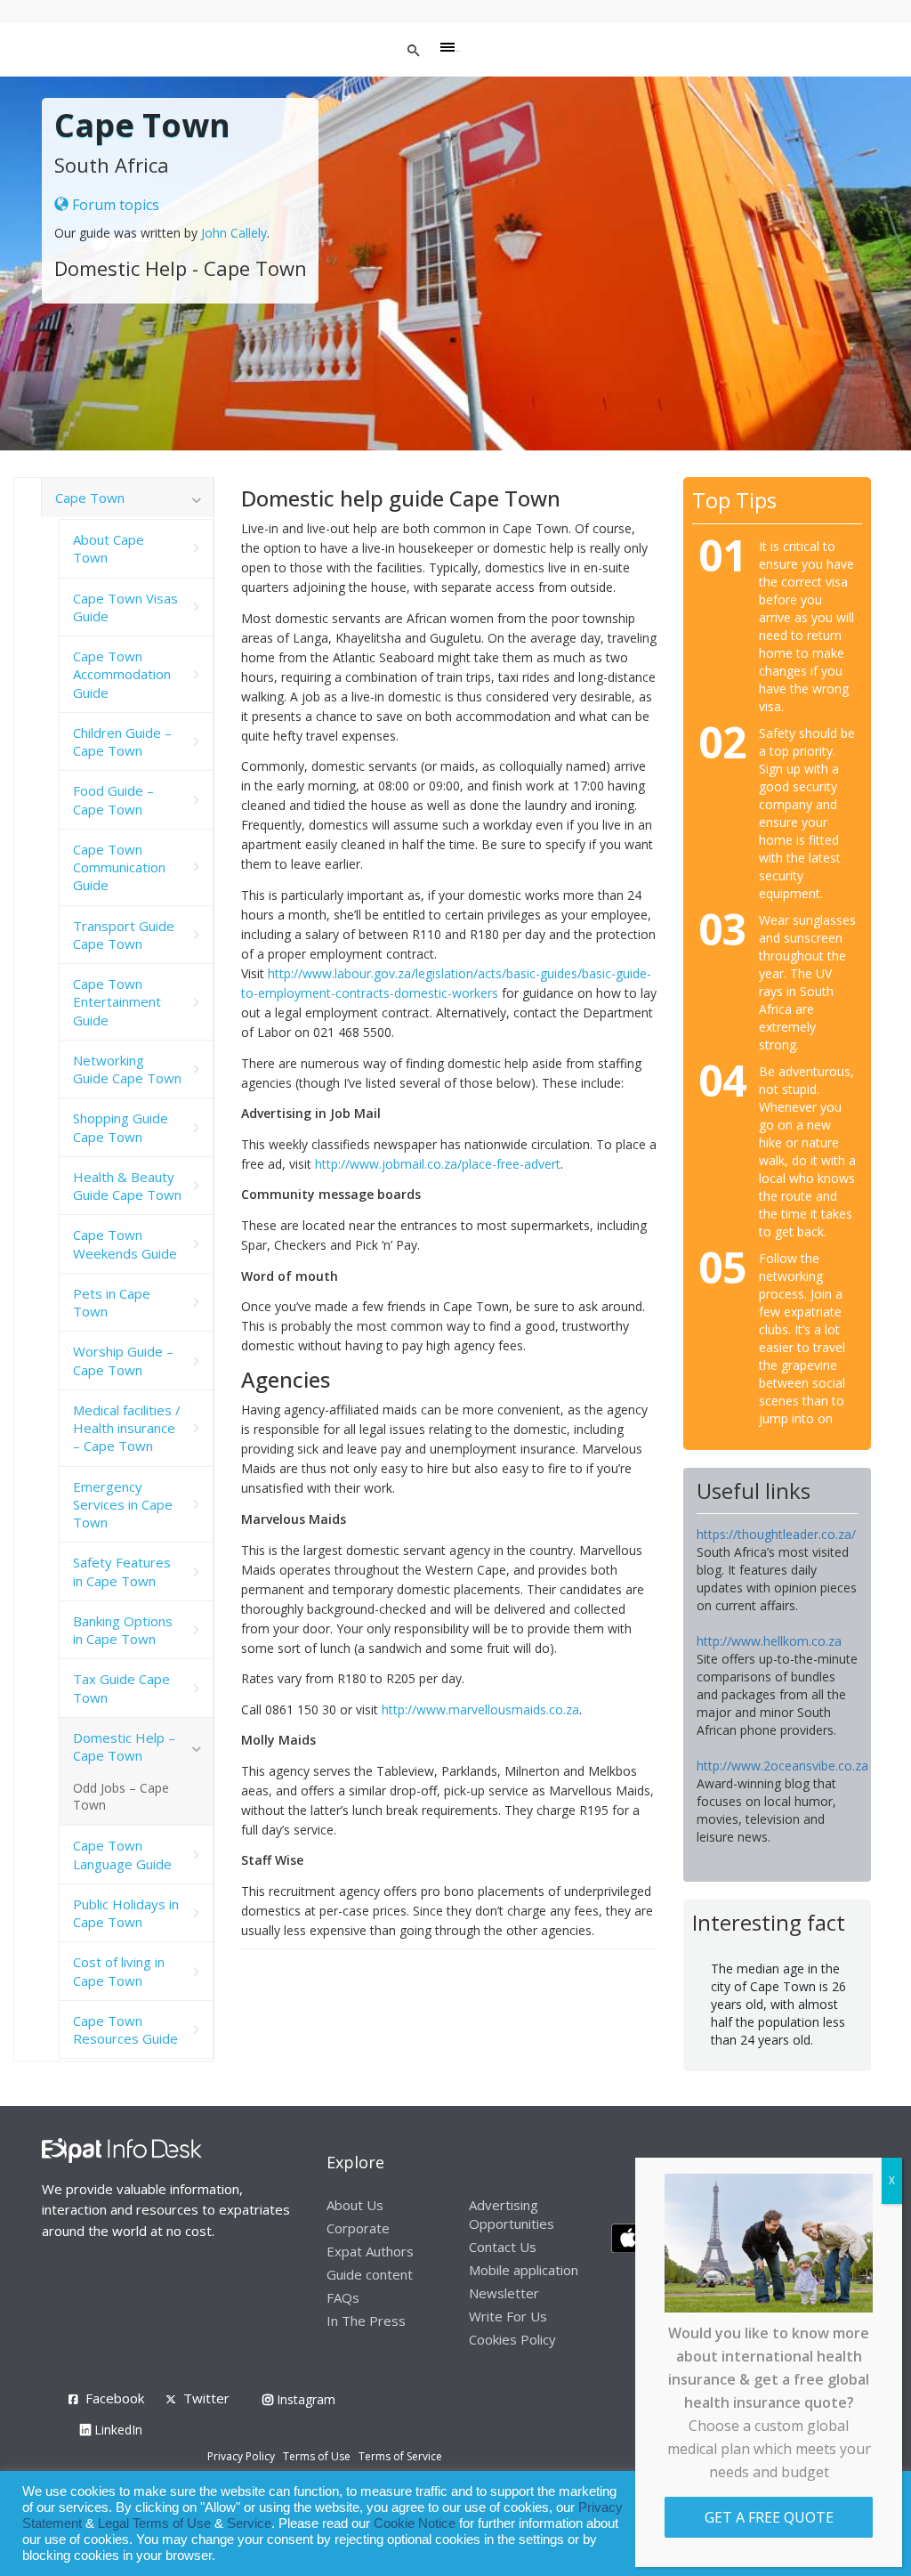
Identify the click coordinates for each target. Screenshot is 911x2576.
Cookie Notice (415, 2523)
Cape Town (90, 498)
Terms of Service (400, 2456)
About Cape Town (109, 548)
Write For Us (508, 2316)
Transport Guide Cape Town (124, 935)
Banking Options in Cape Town (123, 1630)
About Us (355, 2205)
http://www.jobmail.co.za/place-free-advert (438, 1164)
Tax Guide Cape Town (121, 1688)
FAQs (343, 2297)
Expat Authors (370, 2251)
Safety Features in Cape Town (122, 1571)
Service (249, 2523)
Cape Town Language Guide (122, 1854)
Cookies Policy (512, 2339)
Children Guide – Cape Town (122, 741)
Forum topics (114, 205)
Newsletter (504, 2293)
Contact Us (503, 2247)
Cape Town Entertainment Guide (117, 1002)
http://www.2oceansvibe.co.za (782, 1766)
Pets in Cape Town (112, 1302)
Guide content (370, 2274)
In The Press (366, 2321)
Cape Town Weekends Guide (125, 1243)
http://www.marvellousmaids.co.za (480, 1709)
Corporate (358, 2228)
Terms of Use (317, 2456)
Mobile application (524, 2270)
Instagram (304, 2399)
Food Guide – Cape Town (113, 799)
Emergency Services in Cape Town (123, 1505)
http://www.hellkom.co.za (769, 1641)
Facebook (115, 2398)
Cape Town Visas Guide (125, 607)
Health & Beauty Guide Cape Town (127, 1186)
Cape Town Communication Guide (119, 867)
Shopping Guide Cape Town (121, 1127)
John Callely (234, 233)
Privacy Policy (241, 2456)
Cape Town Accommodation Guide (122, 674)
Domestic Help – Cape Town (124, 1746)
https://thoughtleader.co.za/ (776, 1534)
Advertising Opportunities (512, 2214)
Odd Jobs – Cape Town (121, 1796)
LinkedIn (117, 2430)
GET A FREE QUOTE (769, 2517)
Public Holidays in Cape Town (126, 1913)
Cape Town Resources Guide (125, 2029)
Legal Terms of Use (154, 2523)
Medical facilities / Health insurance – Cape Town (127, 1428)
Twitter (206, 2398)
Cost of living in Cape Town (119, 1971)
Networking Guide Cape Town (127, 1069)
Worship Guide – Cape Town (123, 1360)
